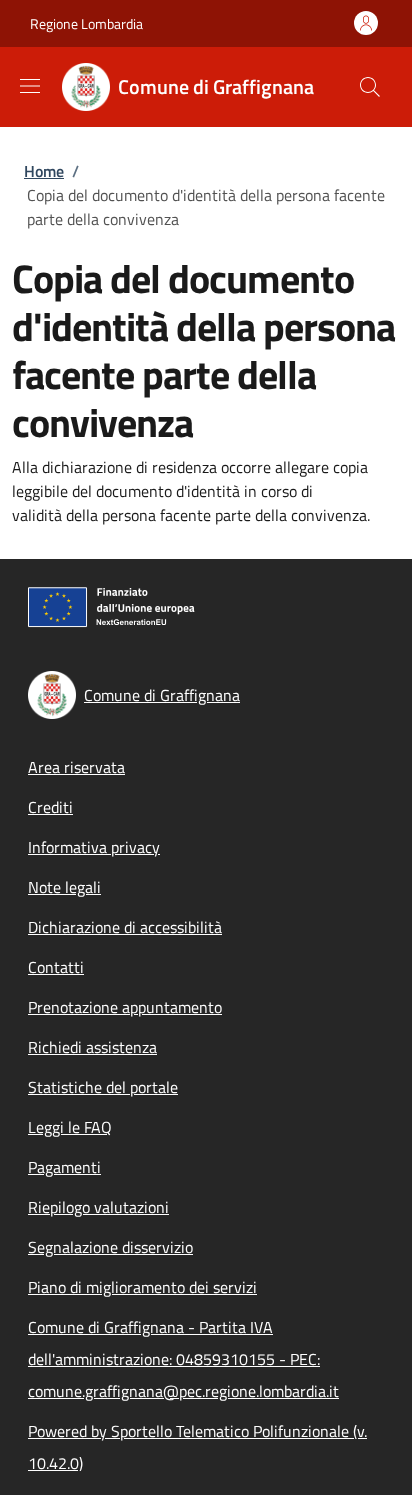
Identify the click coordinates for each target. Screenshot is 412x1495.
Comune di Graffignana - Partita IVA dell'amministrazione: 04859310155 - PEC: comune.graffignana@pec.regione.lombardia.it (183, 1359)
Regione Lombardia (86, 23)
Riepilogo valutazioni (98, 1207)
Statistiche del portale (103, 1087)
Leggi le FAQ (70, 1127)
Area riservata (76, 767)
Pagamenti (64, 1167)
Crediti (50, 807)
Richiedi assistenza (92, 1047)
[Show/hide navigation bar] (30, 86)
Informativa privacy (94, 847)
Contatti (56, 967)
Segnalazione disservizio (110, 1247)
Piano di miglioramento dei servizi (142, 1287)
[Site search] (370, 87)
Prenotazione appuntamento (125, 1007)
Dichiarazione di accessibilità (125, 927)
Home (44, 171)
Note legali (64, 887)
